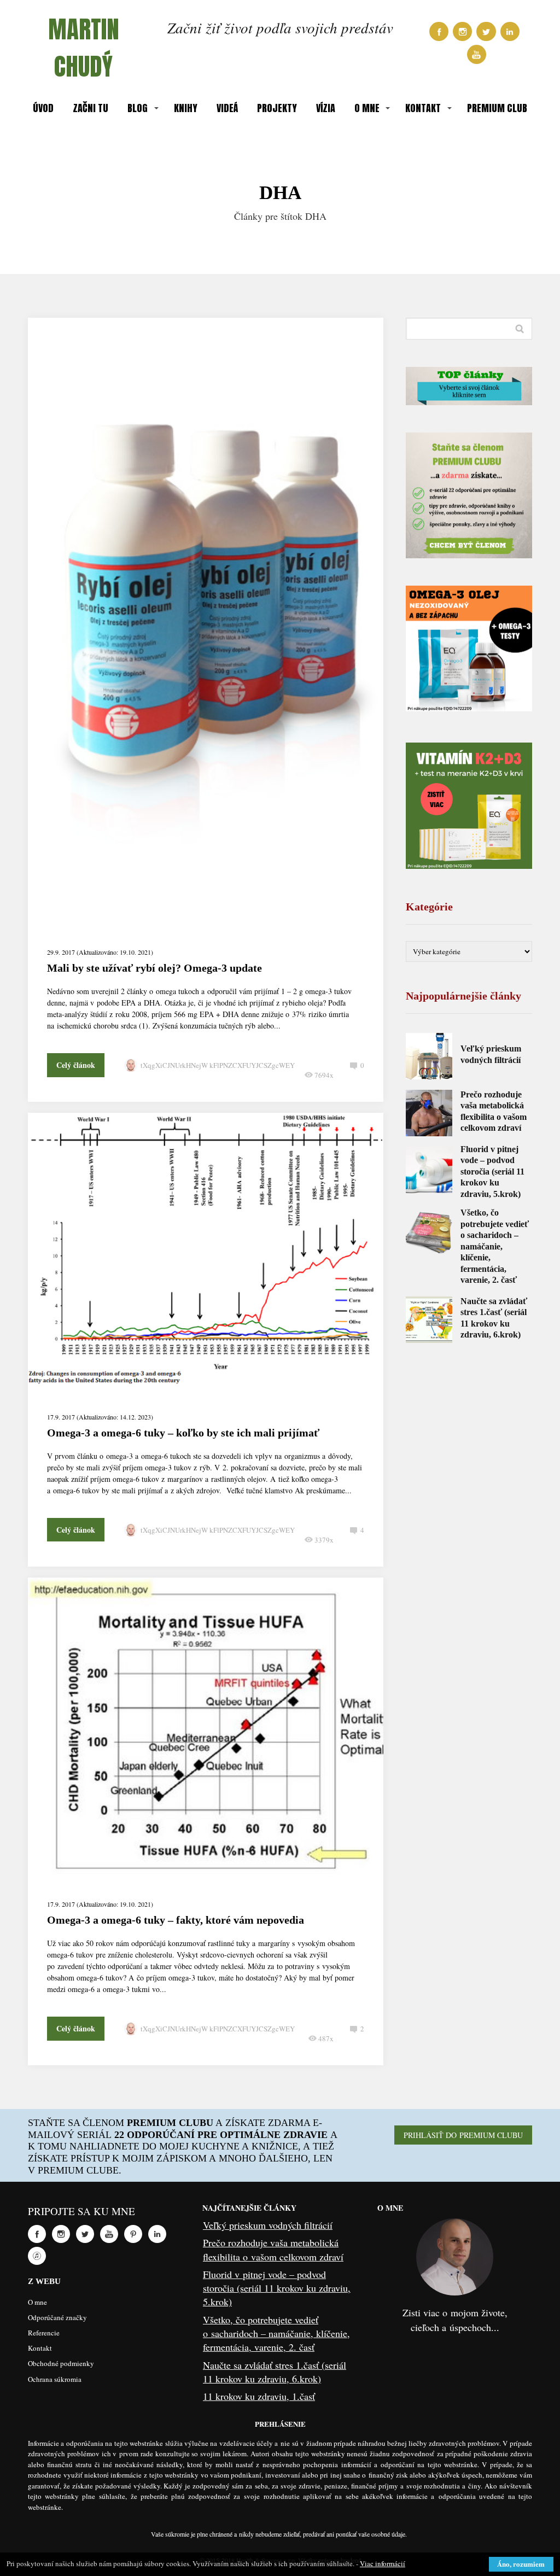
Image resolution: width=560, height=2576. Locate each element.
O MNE (367, 108)
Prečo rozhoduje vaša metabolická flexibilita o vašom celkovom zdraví (273, 2249)
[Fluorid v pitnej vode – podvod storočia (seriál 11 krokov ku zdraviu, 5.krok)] (429, 1170)
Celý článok (76, 1065)
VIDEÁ (227, 108)
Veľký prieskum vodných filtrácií (268, 2225)
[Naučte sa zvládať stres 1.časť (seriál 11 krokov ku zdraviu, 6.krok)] (429, 1320)
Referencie (44, 2333)
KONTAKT (423, 108)
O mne (37, 2302)
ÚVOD (43, 108)
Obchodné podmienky (61, 2363)
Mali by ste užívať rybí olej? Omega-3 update (154, 968)
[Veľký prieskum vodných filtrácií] (429, 1056)
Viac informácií (383, 2563)
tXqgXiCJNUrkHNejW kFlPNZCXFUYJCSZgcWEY (218, 1065)
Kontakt (40, 2348)
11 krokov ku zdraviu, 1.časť (259, 2396)
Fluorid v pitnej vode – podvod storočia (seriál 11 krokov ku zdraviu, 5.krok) (492, 1172)
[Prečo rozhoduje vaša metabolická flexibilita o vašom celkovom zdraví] (429, 1113)
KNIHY (186, 108)
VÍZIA (326, 108)
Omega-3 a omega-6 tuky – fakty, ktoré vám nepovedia (176, 1920)
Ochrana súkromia (55, 2379)
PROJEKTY (277, 108)
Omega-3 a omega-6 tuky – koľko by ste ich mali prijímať (183, 1433)
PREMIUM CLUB (497, 108)
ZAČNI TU (91, 108)
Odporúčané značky (57, 2317)
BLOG (138, 108)
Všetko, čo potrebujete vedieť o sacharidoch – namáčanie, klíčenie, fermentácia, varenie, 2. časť (495, 1246)
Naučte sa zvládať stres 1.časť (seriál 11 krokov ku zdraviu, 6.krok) (275, 2372)
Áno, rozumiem (521, 2564)
